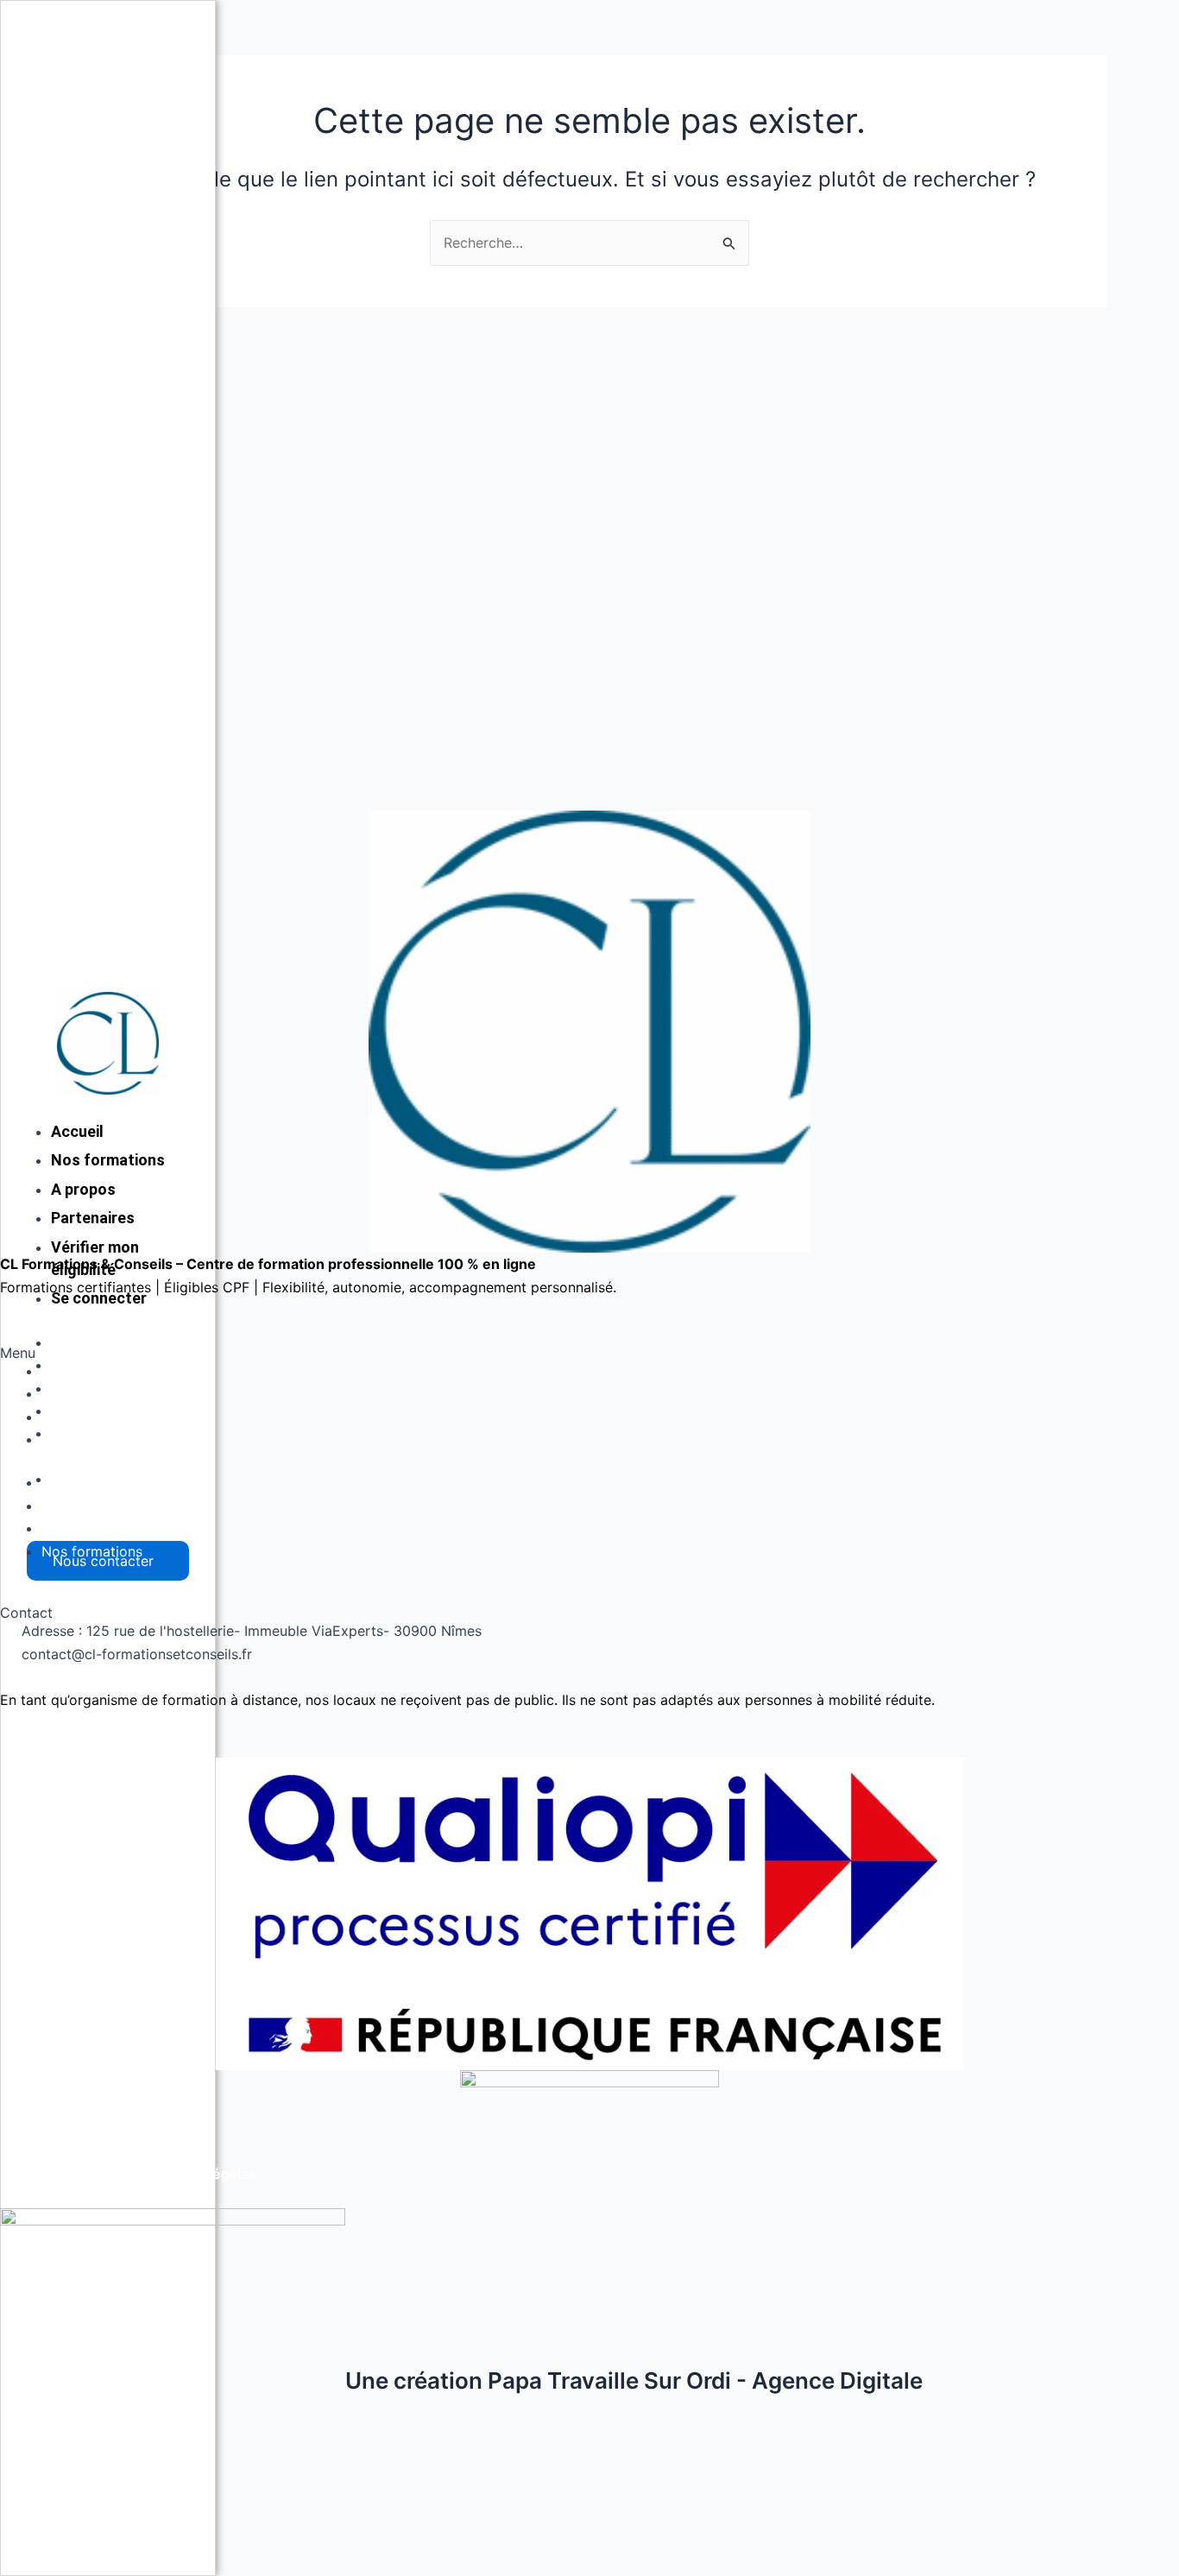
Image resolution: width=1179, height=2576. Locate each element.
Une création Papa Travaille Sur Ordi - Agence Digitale (634, 2380)
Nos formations (92, 1439)
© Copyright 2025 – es (128, 2174)
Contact (68, 1417)
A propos (72, 1393)
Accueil (77, 1342)
